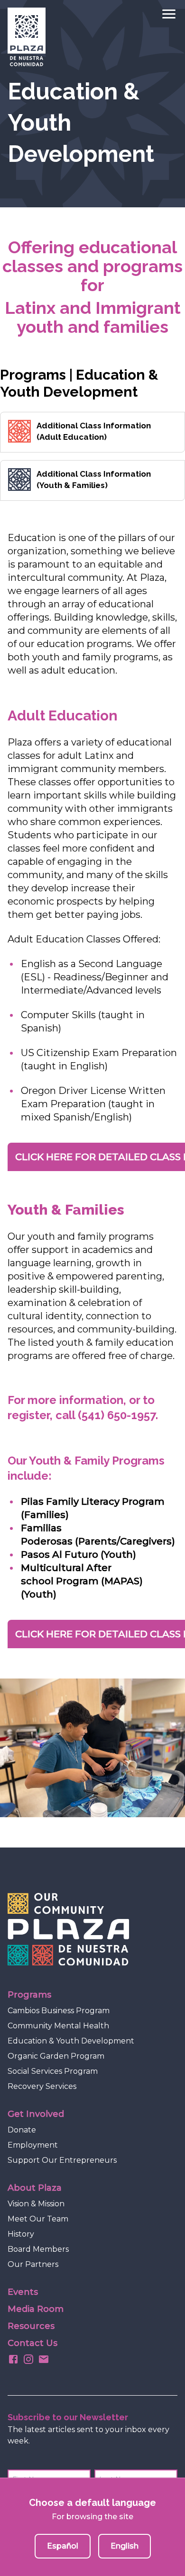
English (125, 2546)
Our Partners (33, 2264)
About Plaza (35, 2188)
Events (23, 2292)
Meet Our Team (38, 2219)
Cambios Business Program (59, 2011)
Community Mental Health (58, 2026)
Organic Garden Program (56, 2056)
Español (63, 2546)
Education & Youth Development (71, 2041)
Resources (31, 2326)
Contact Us (32, 2343)
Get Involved (36, 2114)
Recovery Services (42, 2086)
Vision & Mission (36, 2204)
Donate (22, 2130)
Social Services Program (53, 2071)
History (21, 2234)
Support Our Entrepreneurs (62, 2160)
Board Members (38, 2249)
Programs (29, 1995)
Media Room (36, 2309)
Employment (33, 2145)
